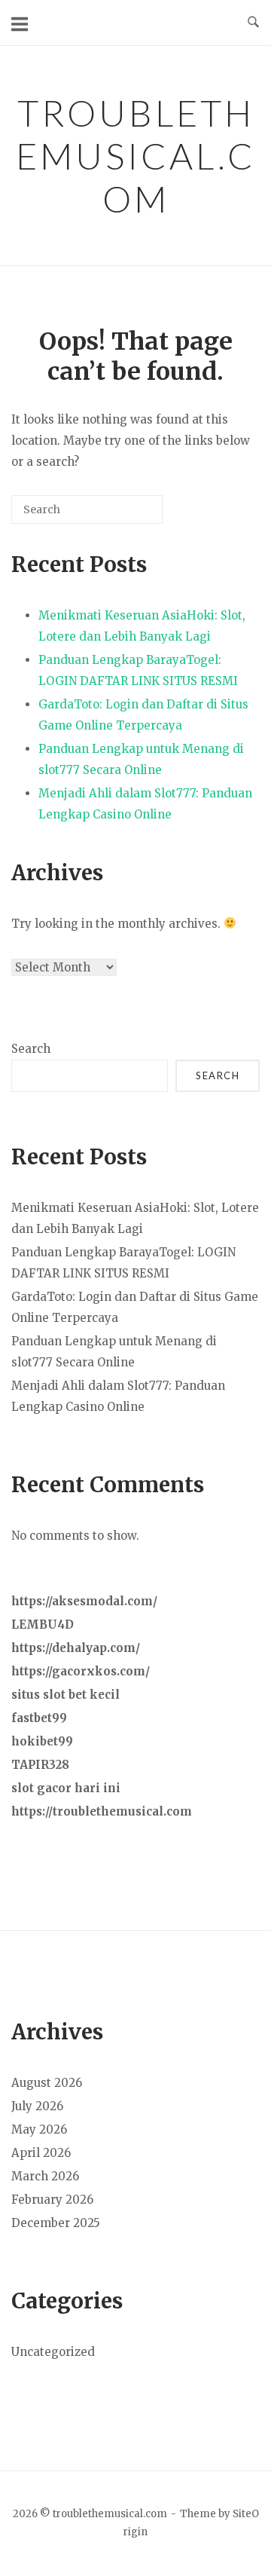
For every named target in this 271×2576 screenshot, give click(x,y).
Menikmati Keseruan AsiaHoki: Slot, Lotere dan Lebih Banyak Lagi (142, 626)
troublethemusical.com (136, 156)
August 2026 (47, 2083)
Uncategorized (53, 2352)
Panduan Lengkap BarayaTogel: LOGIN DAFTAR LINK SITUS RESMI (138, 670)
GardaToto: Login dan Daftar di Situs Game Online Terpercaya (143, 715)
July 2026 (37, 2106)
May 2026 (39, 2129)
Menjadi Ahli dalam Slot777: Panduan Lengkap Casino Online (145, 804)
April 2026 (41, 2153)
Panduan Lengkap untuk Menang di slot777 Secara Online (141, 759)
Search (31, 1049)
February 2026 (52, 2200)
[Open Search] (253, 23)
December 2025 (56, 2223)
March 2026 (45, 2176)
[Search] (129, 515)
